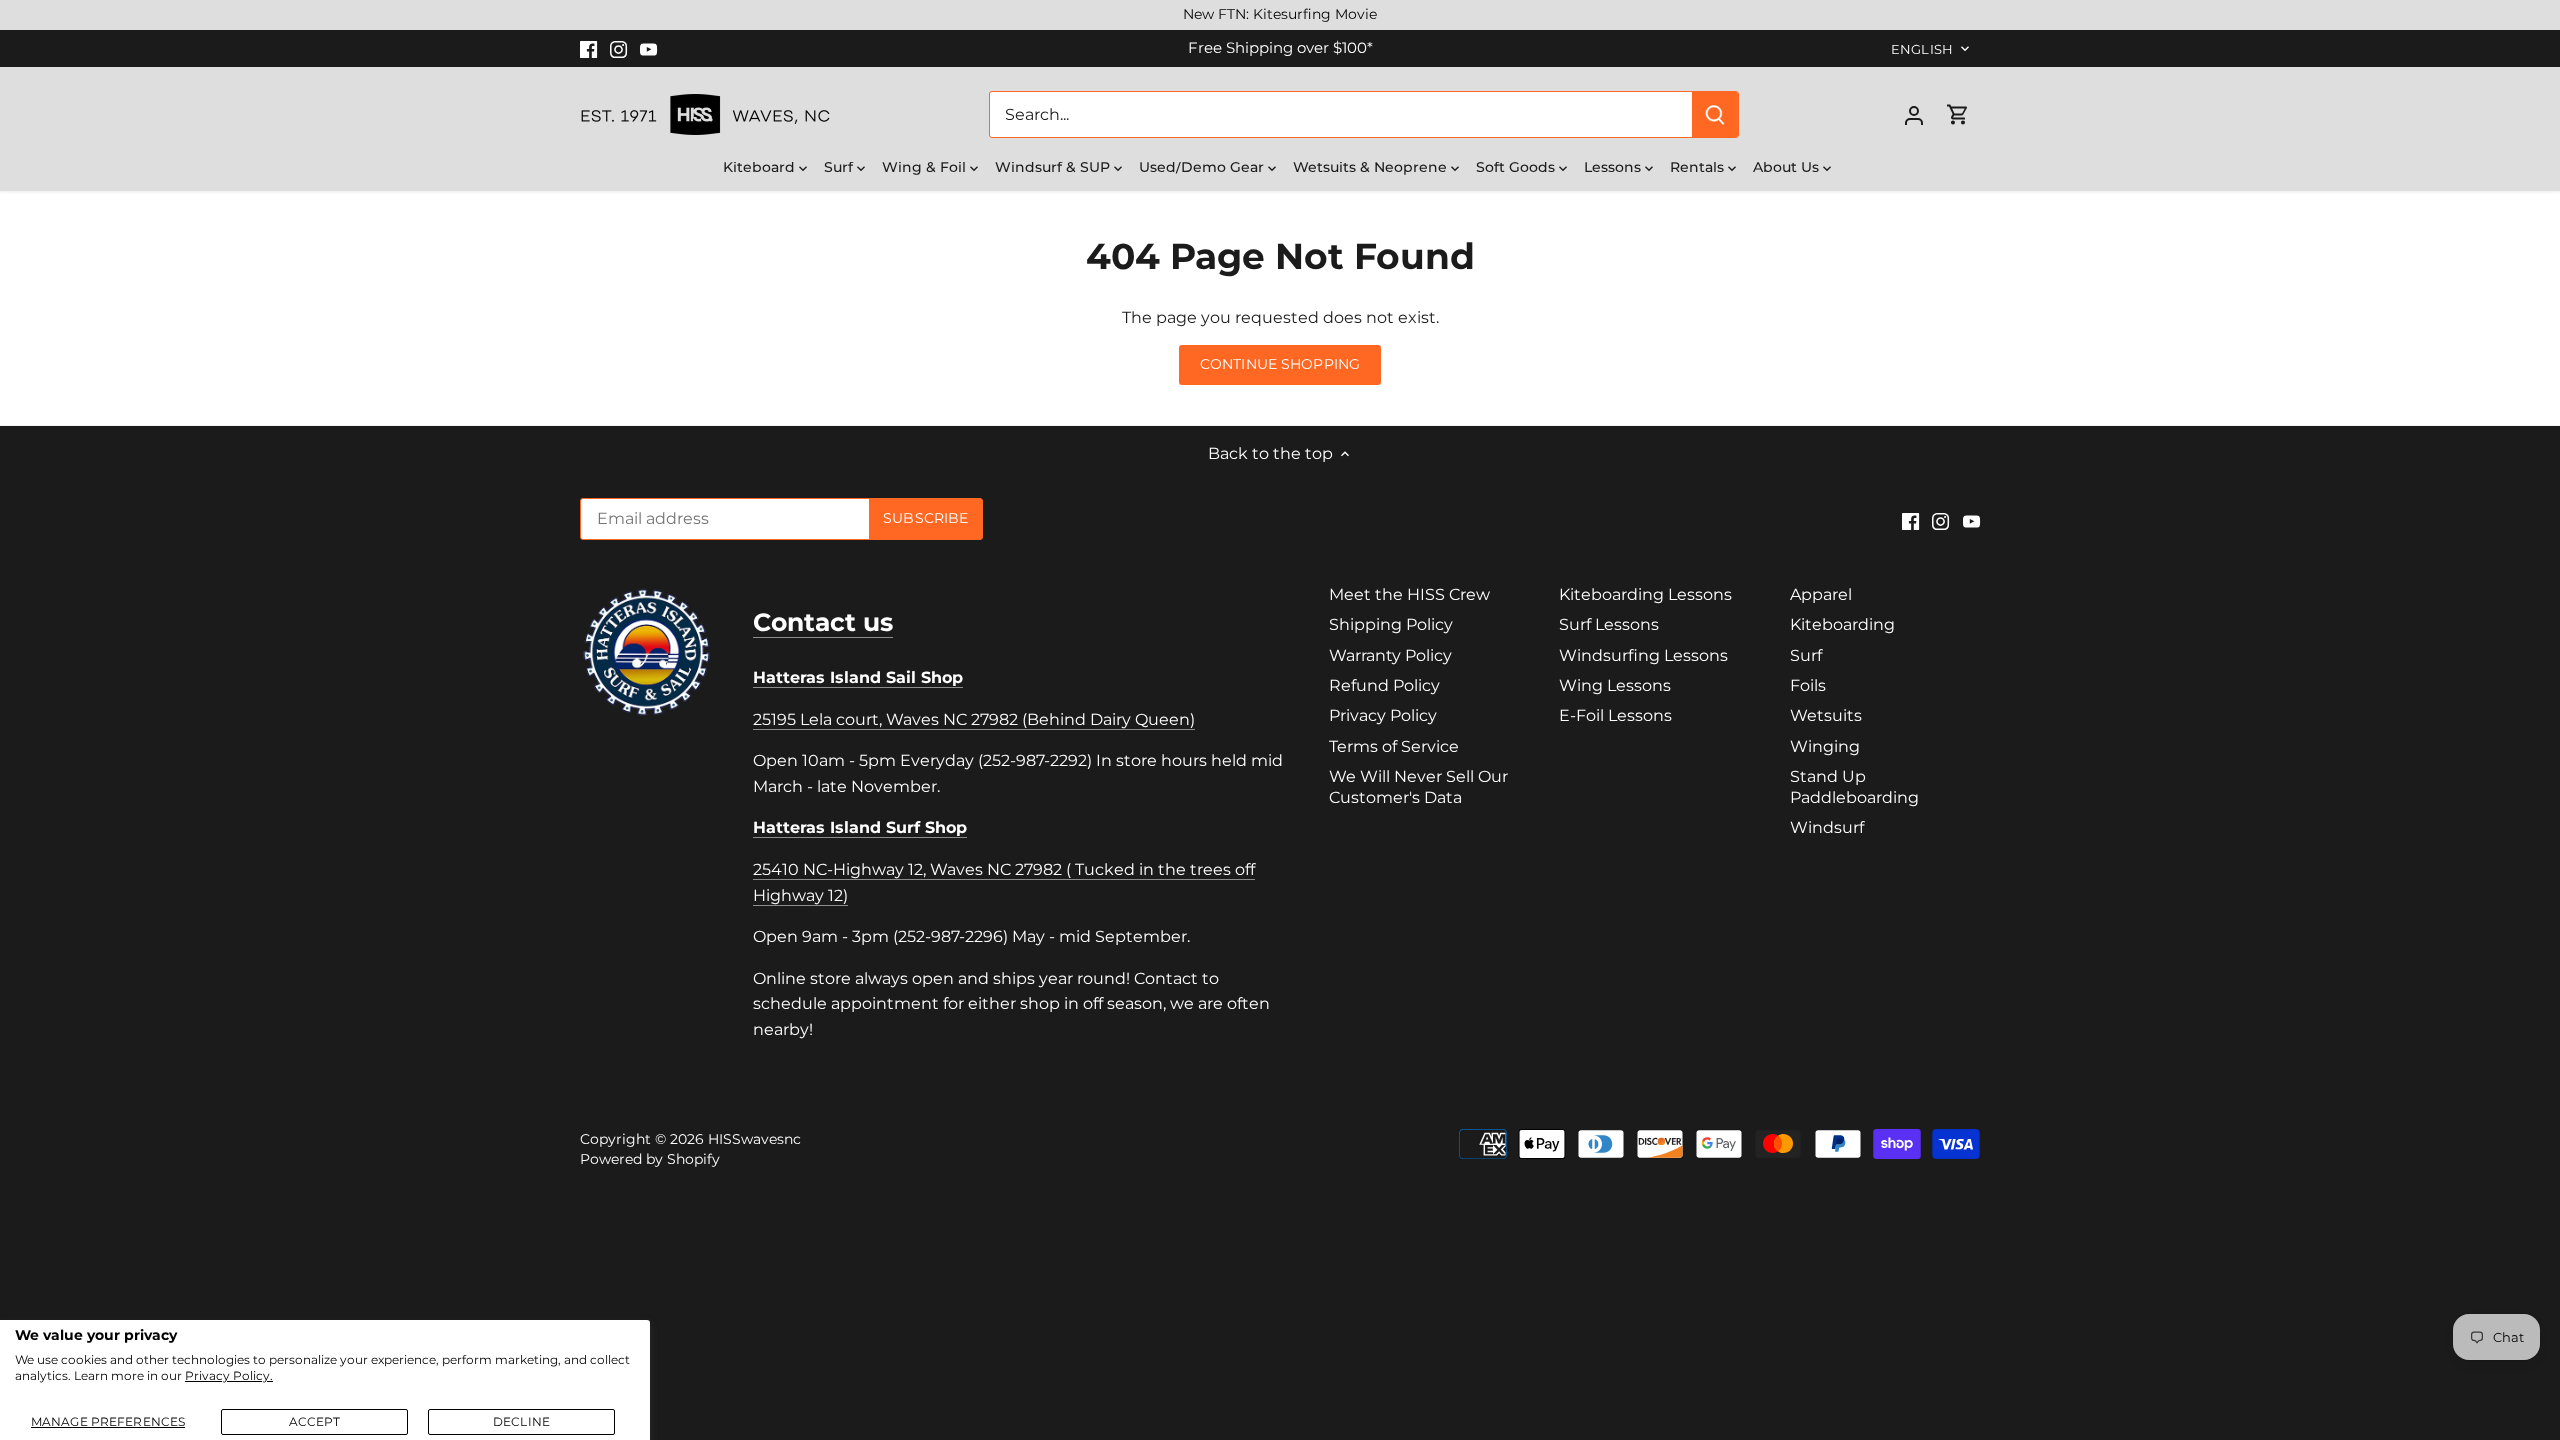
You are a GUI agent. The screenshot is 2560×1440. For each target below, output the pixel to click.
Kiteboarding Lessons (1645, 594)
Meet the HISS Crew (1409, 594)
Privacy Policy (1383, 715)
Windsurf (1827, 827)
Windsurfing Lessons (1643, 655)
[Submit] (1715, 114)
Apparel (1821, 594)
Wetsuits (1826, 715)
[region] (1280, 15)
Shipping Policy (1391, 624)
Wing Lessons (1615, 685)
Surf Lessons (1609, 624)
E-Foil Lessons (1615, 715)
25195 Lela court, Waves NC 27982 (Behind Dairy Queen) (974, 719)
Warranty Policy (1390, 655)
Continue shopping (1280, 364)
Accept (315, 1421)
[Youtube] (648, 48)
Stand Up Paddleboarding (1854, 787)
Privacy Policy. (229, 1375)
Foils (1808, 685)
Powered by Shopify (650, 1159)
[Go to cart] (1958, 114)
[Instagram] (618, 48)
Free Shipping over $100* (1280, 47)
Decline (521, 1421)
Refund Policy (1384, 685)
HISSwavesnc (754, 1139)
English (1922, 49)
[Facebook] (588, 48)
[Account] (1914, 114)
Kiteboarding (1842, 624)
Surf (1806, 655)
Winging (1825, 746)
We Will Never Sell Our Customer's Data (1418, 787)
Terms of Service (1394, 746)
